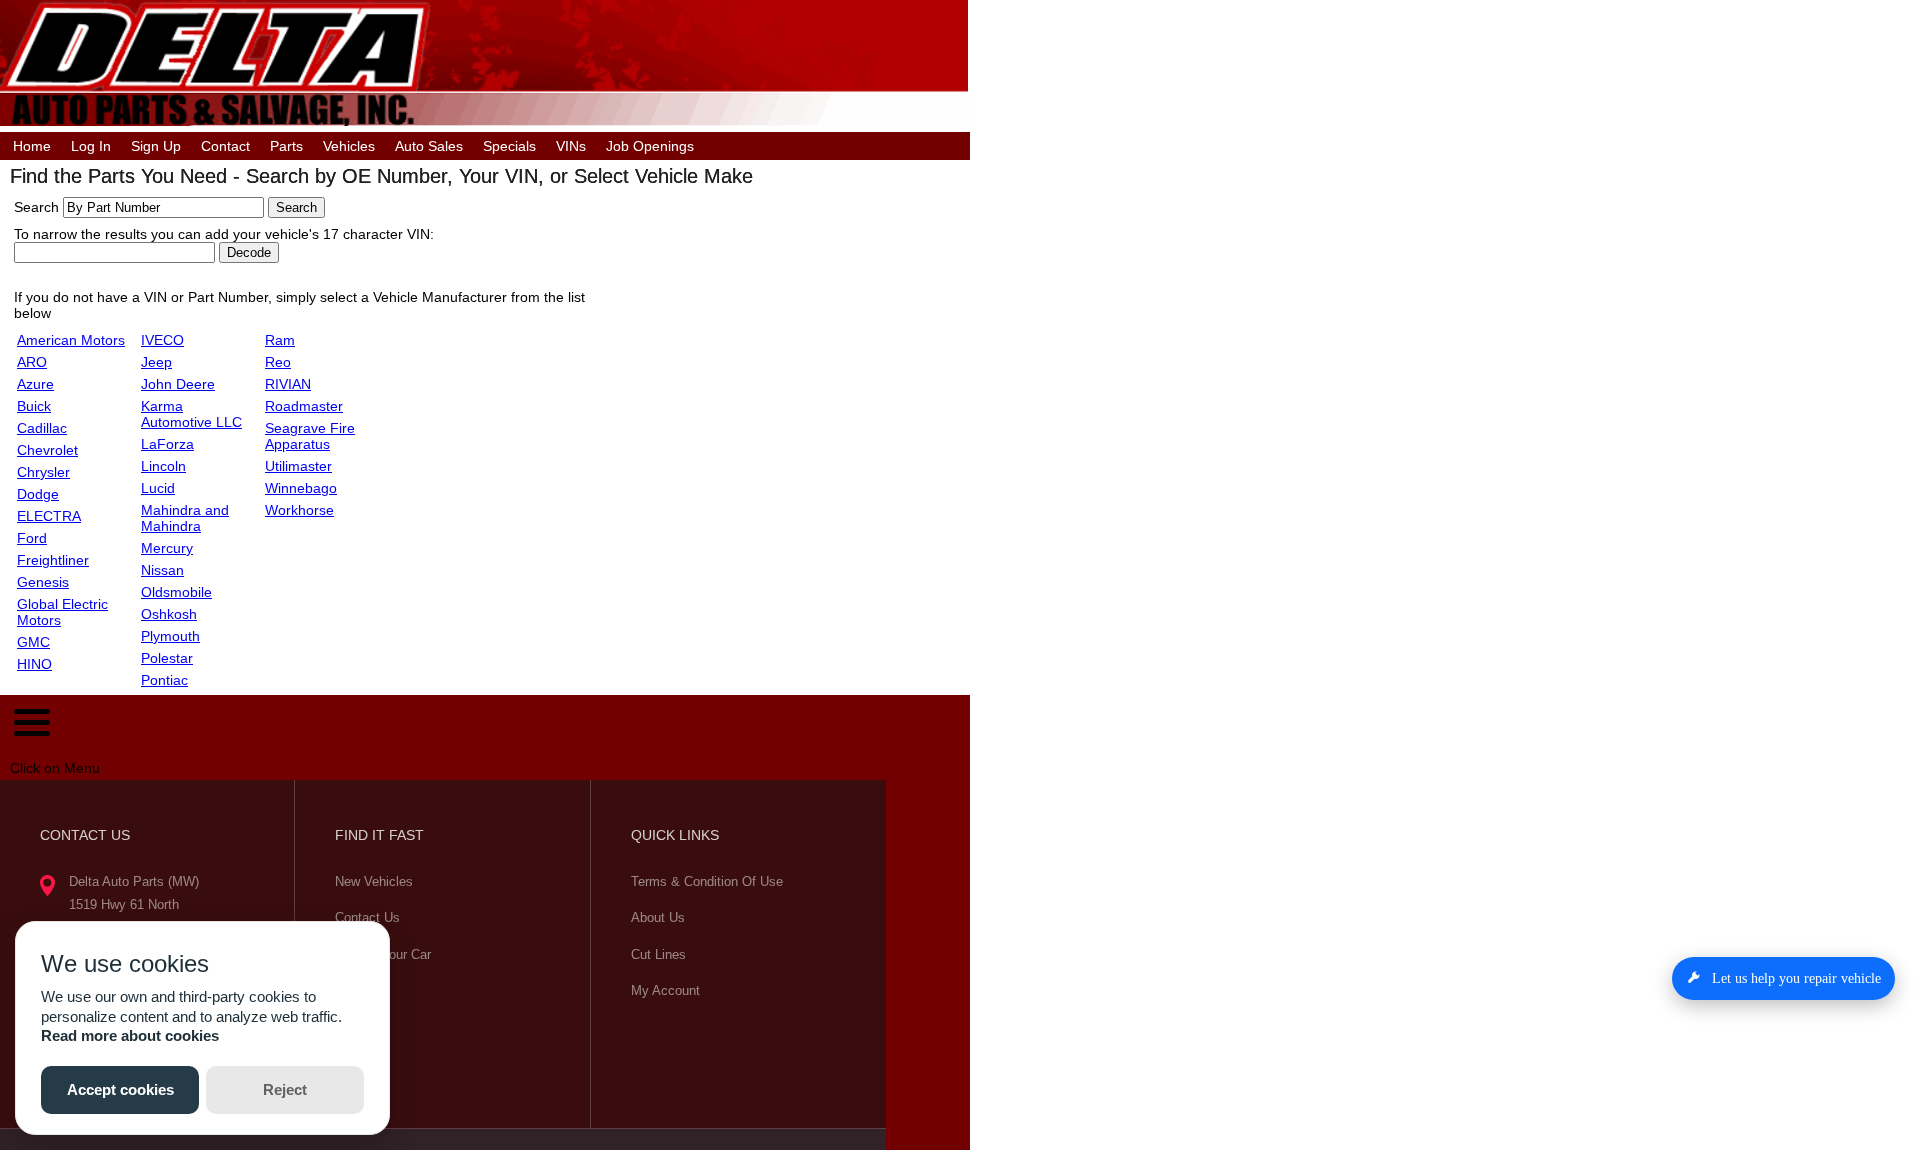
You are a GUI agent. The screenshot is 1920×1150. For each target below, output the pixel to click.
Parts (286, 146)
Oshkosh (169, 614)
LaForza (167, 444)
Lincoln (163, 466)
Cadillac (42, 428)
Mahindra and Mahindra (185, 518)
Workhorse (299, 510)
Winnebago (301, 488)
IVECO (162, 340)
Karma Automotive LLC (191, 414)
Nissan (162, 570)
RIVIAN (288, 384)
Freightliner (53, 560)
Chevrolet (47, 450)
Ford (32, 538)
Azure (35, 384)
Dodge (38, 494)
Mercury (167, 548)
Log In (91, 146)
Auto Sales (429, 146)
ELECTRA (49, 516)
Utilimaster (298, 466)
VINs (571, 146)
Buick (34, 406)
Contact (225, 146)
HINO (34, 664)
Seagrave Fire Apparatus (310, 436)
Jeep (156, 362)
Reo (278, 362)
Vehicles (349, 146)
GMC (33, 642)
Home (32, 146)
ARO (32, 362)
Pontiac (164, 680)
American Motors (71, 340)
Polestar (167, 658)
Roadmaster (304, 406)
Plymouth (170, 636)
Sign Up (156, 146)
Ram (280, 340)
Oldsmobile (176, 592)
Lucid (158, 488)
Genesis (43, 582)
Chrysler (43, 472)
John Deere (178, 384)
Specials (509, 146)
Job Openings (650, 146)
